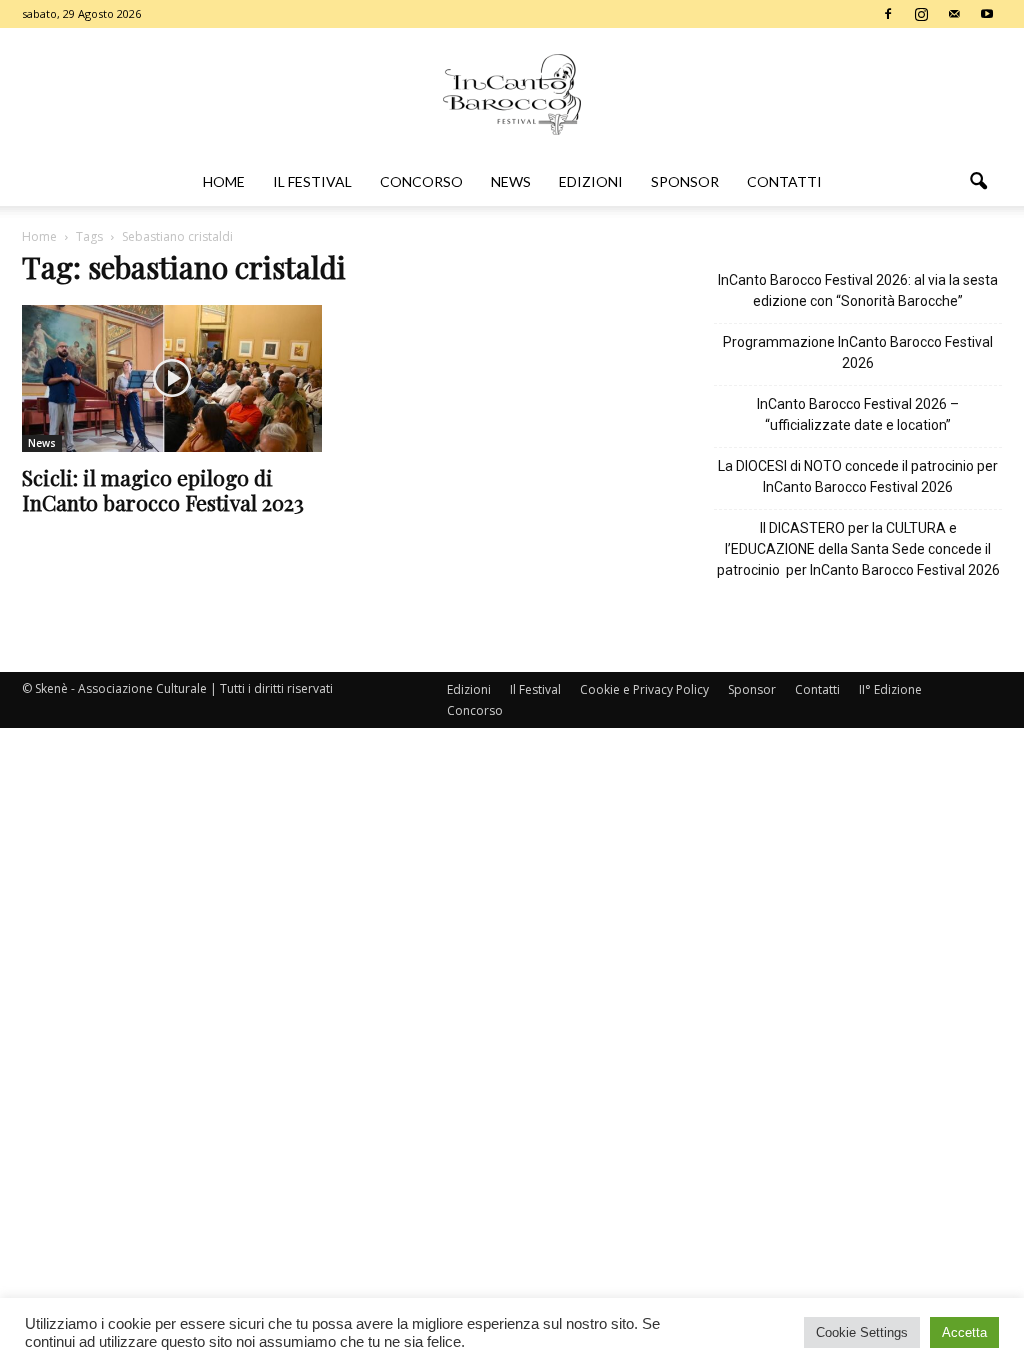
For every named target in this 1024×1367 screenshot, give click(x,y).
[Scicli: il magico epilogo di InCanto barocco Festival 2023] (172, 378)
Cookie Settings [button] (862, 1332)
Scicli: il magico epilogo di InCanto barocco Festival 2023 (163, 489)
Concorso (421, 181)
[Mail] (954, 14)
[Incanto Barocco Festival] (512, 94)
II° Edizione (890, 689)
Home (224, 181)
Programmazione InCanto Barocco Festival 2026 (858, 352)
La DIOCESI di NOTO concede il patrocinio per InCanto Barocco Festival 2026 (858, 476)
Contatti (784, 181)
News (511, 181)
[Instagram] (921, 14)
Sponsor (685, 181)
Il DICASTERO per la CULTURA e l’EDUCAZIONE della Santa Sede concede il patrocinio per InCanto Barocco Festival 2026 (858, 549)
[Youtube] (987, 14)
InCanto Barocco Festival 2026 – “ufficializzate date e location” (858, 414)
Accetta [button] (964, 1332)
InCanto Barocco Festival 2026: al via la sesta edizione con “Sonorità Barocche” (858, 290)
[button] (978, 182)
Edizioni (591, 181)
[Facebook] (888, 14)
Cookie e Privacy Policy (644, 689)
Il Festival (312, 181)
